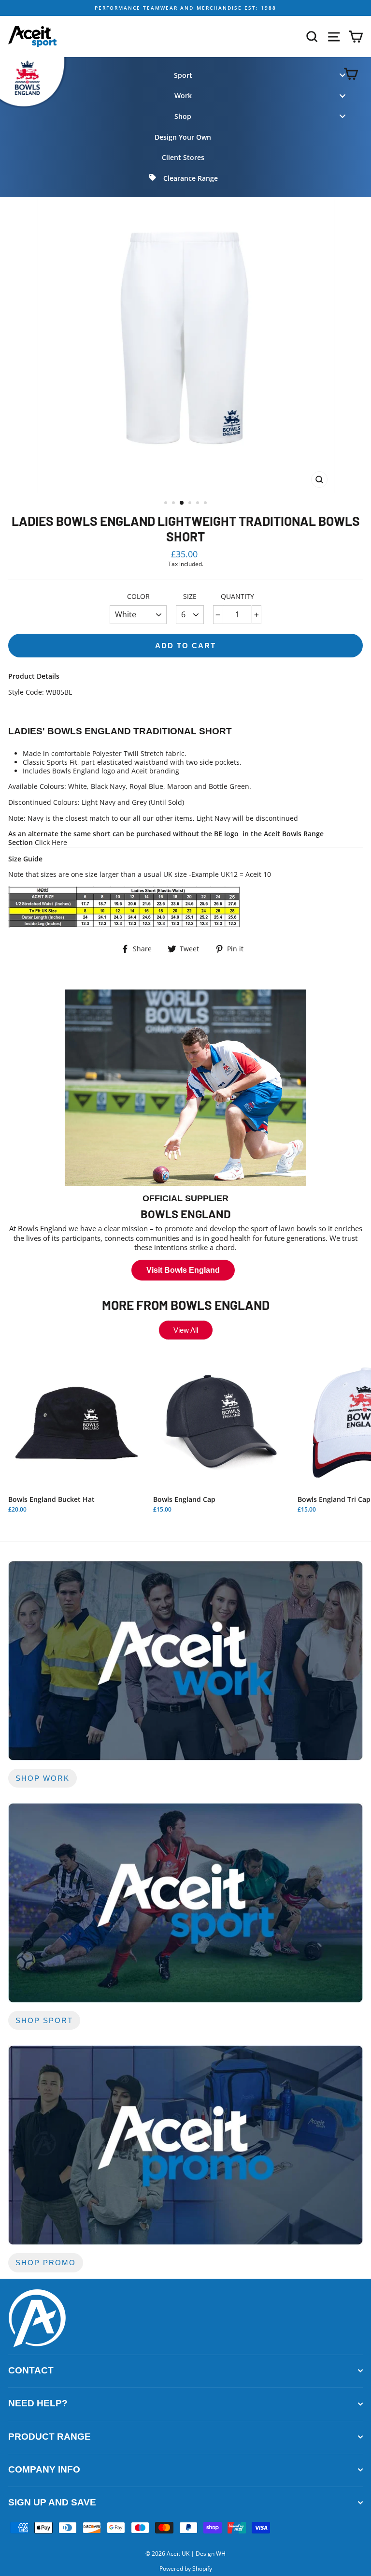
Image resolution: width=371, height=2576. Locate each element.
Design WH (211, 2554)
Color (138, 597)
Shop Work (43, 1778)
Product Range (50, 2437)
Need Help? (38, 2403)
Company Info (44, 2469)
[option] (185, 8)
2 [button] (174, 504)
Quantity (237, 597)
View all (186, 1330)
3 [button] (182, 503)
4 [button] (191, 504)
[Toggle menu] (342, 75)
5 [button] (199, 504)
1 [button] (167, 504)
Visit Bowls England (183, 1270)
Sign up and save (52, 2502)
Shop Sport (44, 2020)
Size (190, 597)
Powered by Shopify (186, 2569)
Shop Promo (46, 2263)
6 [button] (206, 504)
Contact (31, 2370)
